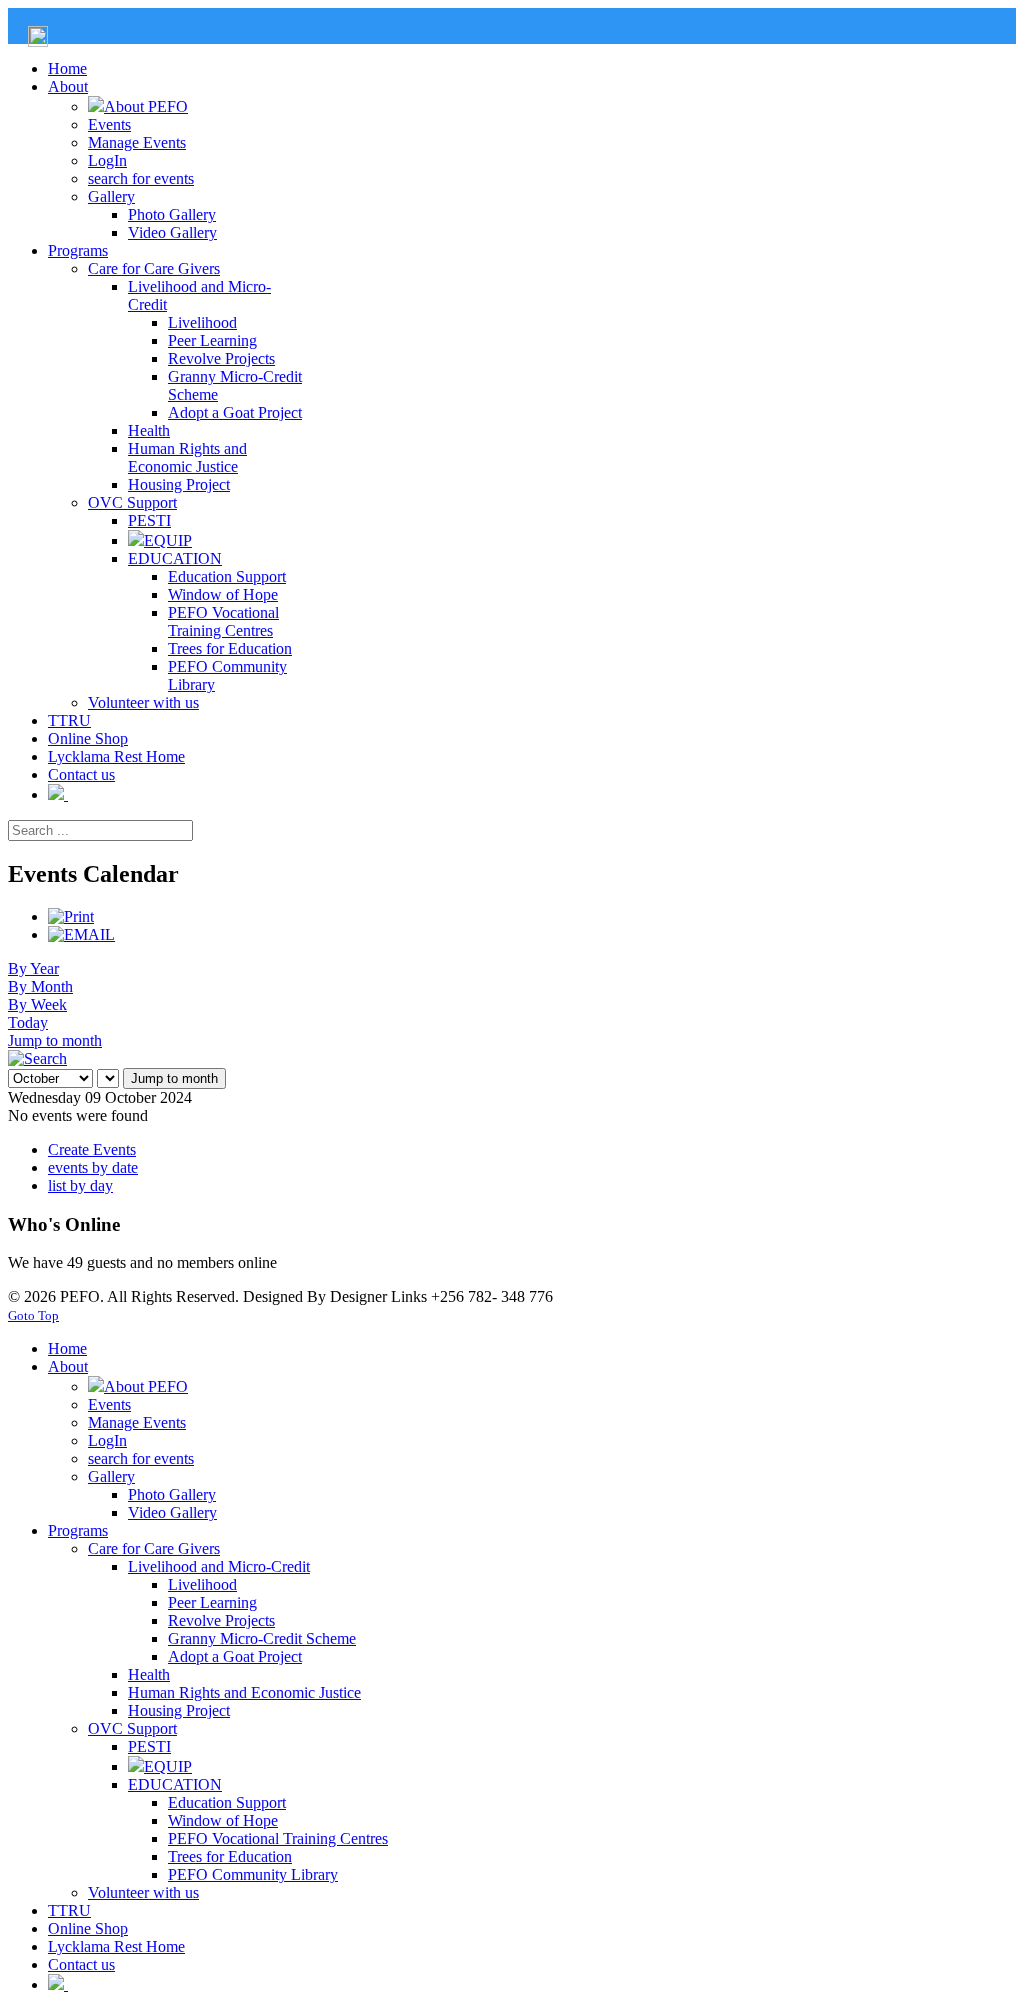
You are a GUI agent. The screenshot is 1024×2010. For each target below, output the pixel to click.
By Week (37, 1004)
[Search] (37, 1058)
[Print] (71, 916)
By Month (40, 986)
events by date (93, 1167)
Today (28, 1022)
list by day (80, 1185)
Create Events (92, 1149)
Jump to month (55, 1040)
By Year (33, 968)
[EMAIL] (81, 934)
